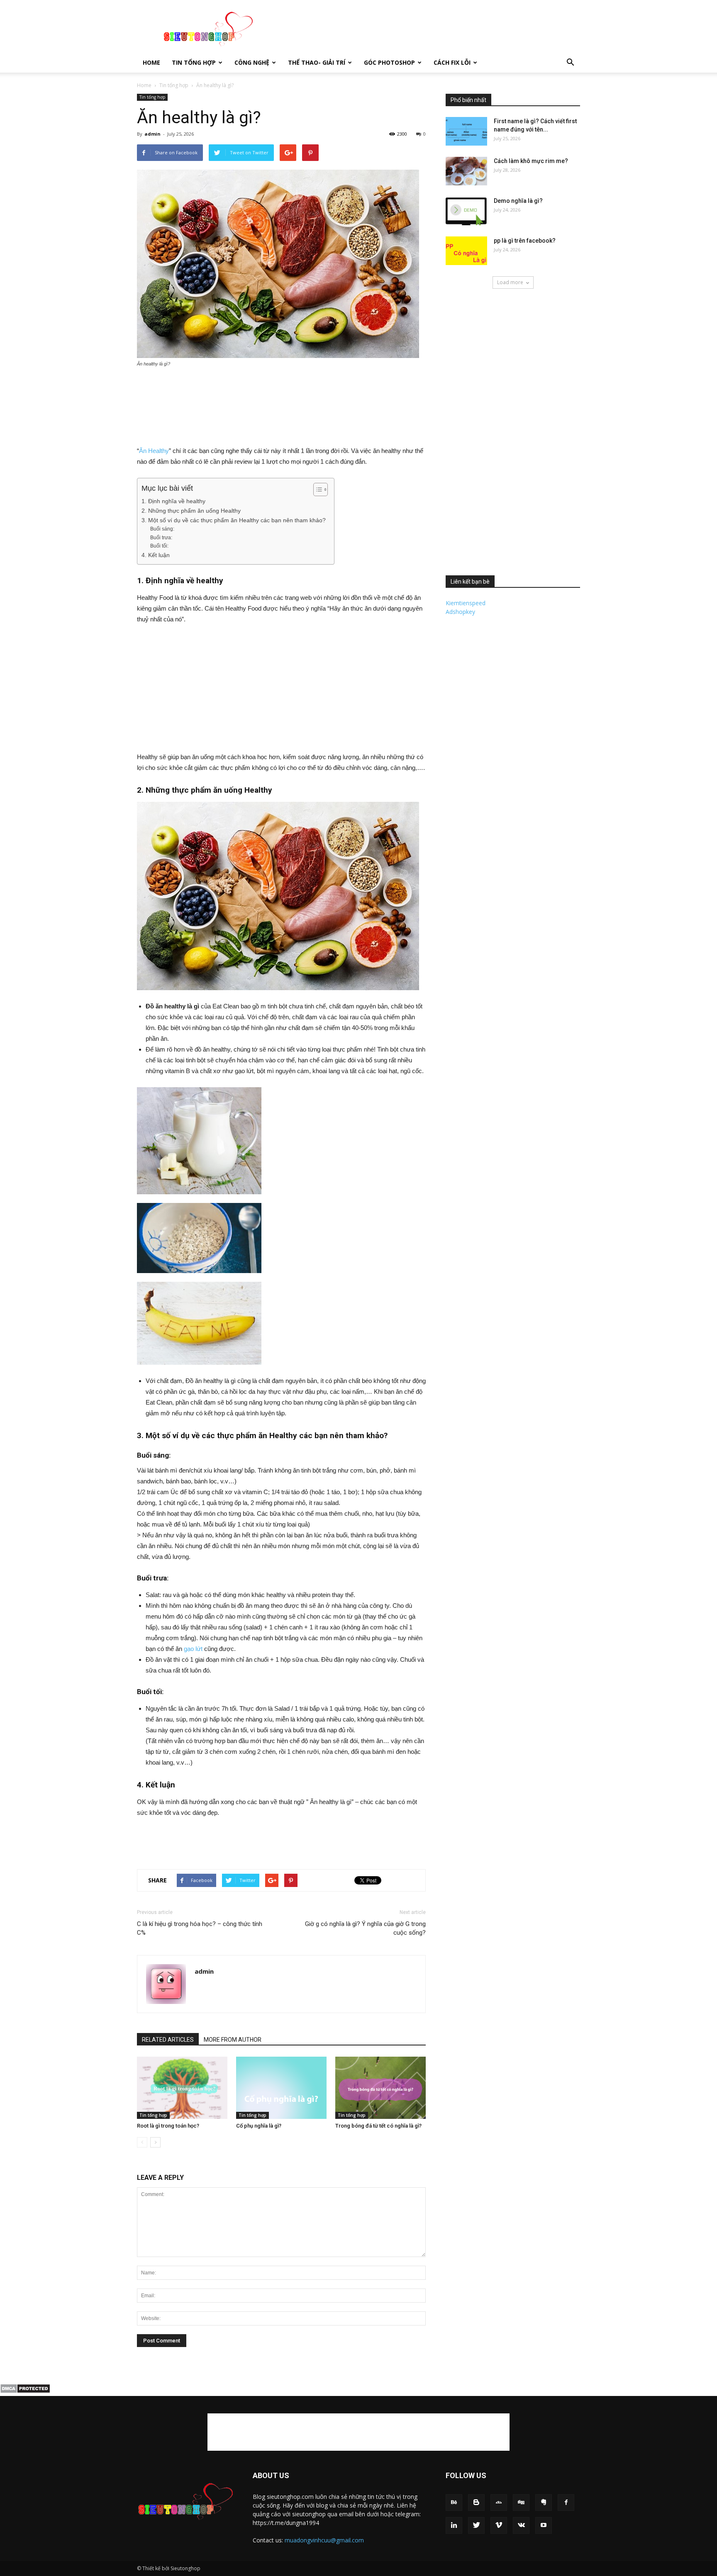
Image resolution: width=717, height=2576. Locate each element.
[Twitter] (476, 2525)
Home (151, 62)
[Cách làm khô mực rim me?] (466, 171)
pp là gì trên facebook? (525, 241)
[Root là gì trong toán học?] (182, 2088)
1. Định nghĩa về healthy (173, 501)
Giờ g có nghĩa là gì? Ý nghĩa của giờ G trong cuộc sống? (365, 1928)
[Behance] (454, 2503)
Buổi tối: (159, 546)
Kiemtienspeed (466, 603)
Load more (510, 282)
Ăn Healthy (154, 451)
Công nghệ (252, 62)
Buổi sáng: (162, 529)
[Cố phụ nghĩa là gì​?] (281, 2088)
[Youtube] (544, 2525)
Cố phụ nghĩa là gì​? (259, 2126)
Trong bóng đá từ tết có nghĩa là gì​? (378, 2126)
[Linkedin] (454, 2525)
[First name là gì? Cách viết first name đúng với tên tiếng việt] (466, 131)
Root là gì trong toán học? (168, 2126)
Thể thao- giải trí (317, 62)
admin (152, 134)
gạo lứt (193, 1649)
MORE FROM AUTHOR (233, 2040)
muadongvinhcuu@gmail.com (324, 2540)
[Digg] (521, 2503)
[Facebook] (566, 2503)
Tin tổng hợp (194, 62)
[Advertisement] (429, 30)
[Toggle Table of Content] (316, 489)
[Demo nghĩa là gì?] (466, 211)
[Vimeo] (499, 2525)
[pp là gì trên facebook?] (466, 251)
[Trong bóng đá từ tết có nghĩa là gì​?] (380, 2088)
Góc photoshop (389, 62)
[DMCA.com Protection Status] (25, 2391)
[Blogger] (476, 2503)
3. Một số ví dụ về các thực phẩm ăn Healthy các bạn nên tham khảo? (234, 520)
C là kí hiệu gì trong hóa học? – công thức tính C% (200, 1928)
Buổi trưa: (161, 538)
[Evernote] (544, 2503)
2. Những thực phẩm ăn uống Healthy (191, 511)
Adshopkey (460, 612)
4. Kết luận (156, 555)
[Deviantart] (499, 2503)
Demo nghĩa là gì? (518, 201)
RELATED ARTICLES (168, 2040)
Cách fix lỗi (452, 62)
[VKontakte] (521, 2525)
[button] (570, 63)
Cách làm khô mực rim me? (531, 161)
